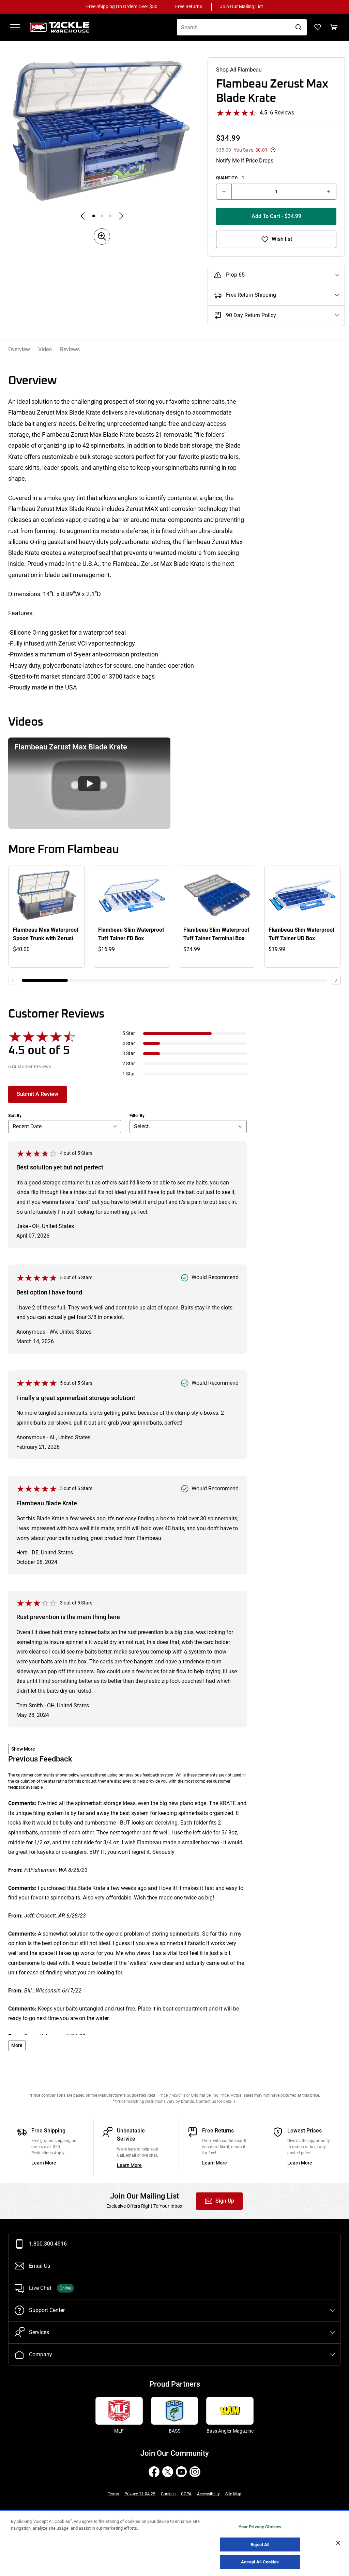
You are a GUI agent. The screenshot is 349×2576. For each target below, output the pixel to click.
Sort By (15, 1116)
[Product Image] (94, 216)
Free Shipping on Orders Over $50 (122, 7)
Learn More (44, 2163)
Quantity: (230, 178)
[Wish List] (318, 27)
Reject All (260, 2544)
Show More (23, 1749)
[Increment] (329, 192)
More (17, 2045)
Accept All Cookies (260, 2562)
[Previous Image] (83, 216)
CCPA (186, 2494)
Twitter (168, 2472)
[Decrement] (224, 192)
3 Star (129, 1053)
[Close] (338, 2543)
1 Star (129, 1074)
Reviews (70, 349)
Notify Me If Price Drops (245, 161)
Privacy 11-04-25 (140, 2494)
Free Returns (189, 7)
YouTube (181, 2472)
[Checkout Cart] (334, 27)
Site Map (233, 2494)
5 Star (129, 1033)
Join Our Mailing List (241, 7)
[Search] (299, 27)
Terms (113, 2494)
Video (45, 349)
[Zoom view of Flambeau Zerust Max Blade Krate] (102, 130)
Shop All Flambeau (239, 70)
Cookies (168, 2494)
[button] (89, 783)
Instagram (195, 2472)
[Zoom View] (102, 236)
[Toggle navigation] (15, 27)
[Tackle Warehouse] (67, 27)
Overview (19, 349)
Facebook (154, 2472)
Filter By (137, 1116)
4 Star (129, 1044)
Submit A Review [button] (37, 1094)
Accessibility (208, 2494)
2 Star (129, 1064)
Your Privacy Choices (260, 2527)
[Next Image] (121, 216)
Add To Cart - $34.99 (276, 216)
